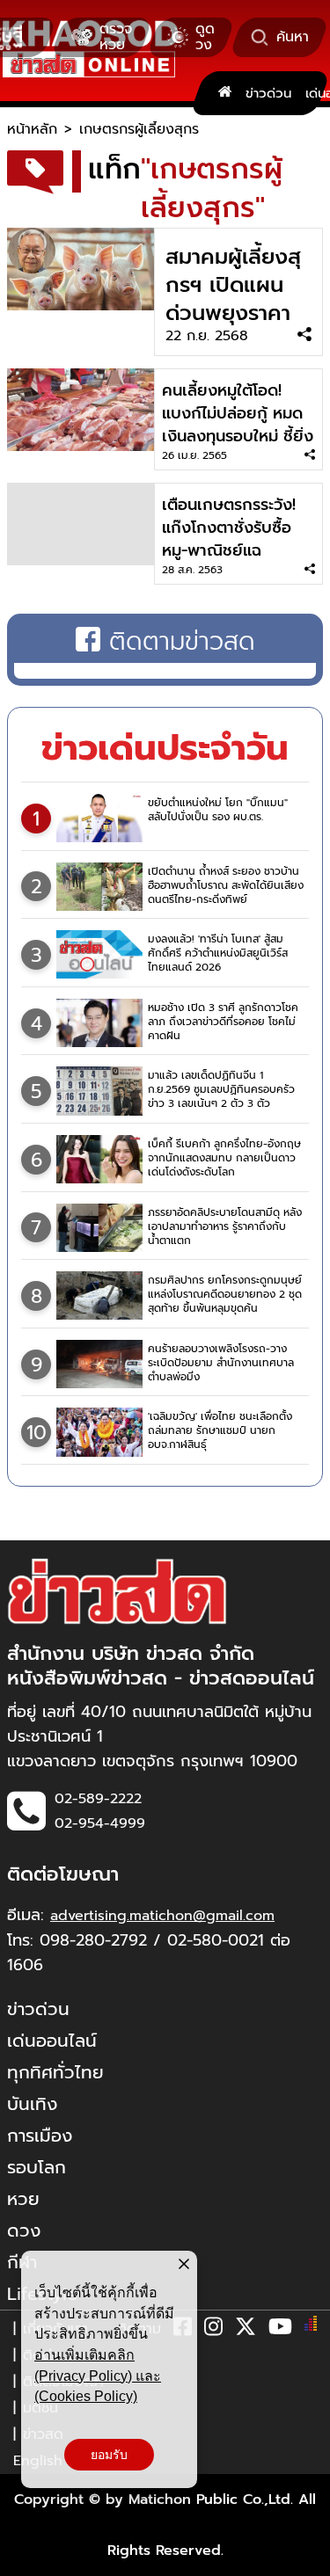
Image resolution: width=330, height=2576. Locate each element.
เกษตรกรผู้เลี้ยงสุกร (139, 129)
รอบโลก (37, 2167)
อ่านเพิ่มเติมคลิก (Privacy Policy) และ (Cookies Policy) (98, 2376)
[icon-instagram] (213, 2330)
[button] (25, 2558)
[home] (225, 93)
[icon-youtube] (280, 2330)
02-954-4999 (100, 1823)
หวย (23, 2199)
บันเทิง (32, 2104)
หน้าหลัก (32, 129)
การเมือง (40, 2136)
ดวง (24, 2230)
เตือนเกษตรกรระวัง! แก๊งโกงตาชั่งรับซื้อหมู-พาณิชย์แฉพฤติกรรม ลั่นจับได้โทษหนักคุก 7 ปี (229, 550)
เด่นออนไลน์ (52, 2041)
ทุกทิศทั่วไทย (55, 2072)
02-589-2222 (98, 1799)
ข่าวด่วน (268, 93)
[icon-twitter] (246, 2330)
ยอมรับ (109, 2455)
